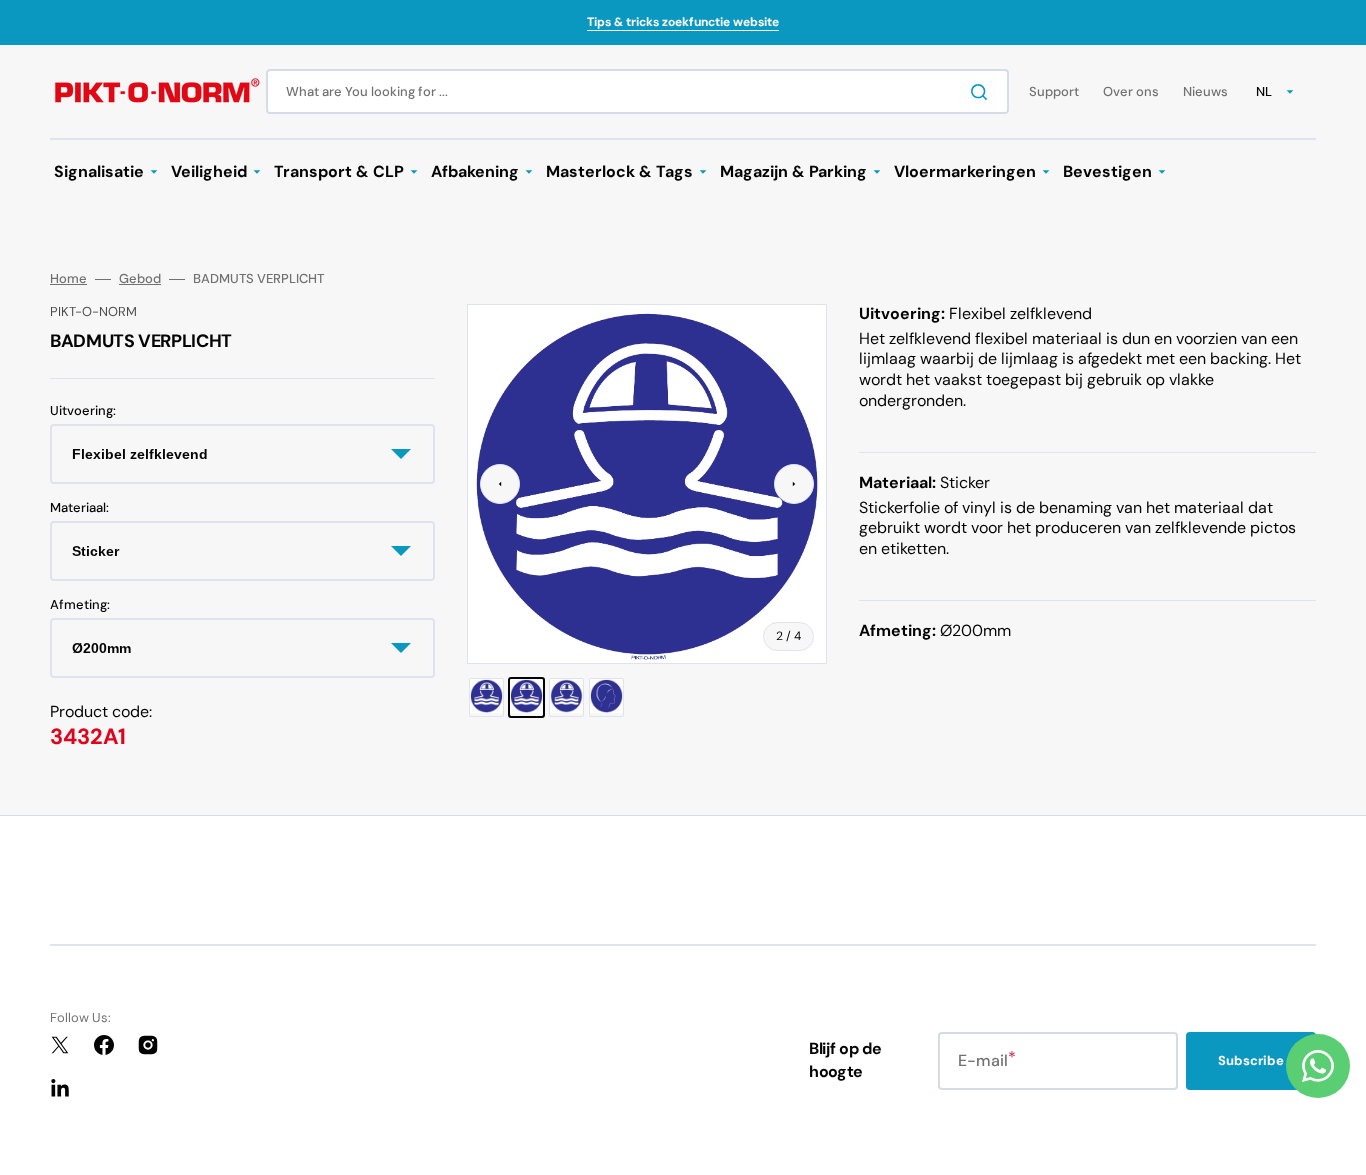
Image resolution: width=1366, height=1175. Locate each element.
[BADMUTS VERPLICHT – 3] (566, 697)
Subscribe (1251, 1060)
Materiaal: (79, 508)
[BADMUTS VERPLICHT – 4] (606, 697)
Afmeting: (80, 605)
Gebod (140, 279)
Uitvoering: (83, 411)
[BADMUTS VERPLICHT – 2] (526, 697)
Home (68, 279)
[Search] (983, 92)
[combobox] (637, 91)
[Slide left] (500, 484)
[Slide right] (794, 484)
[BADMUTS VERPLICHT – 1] (486, 697)
